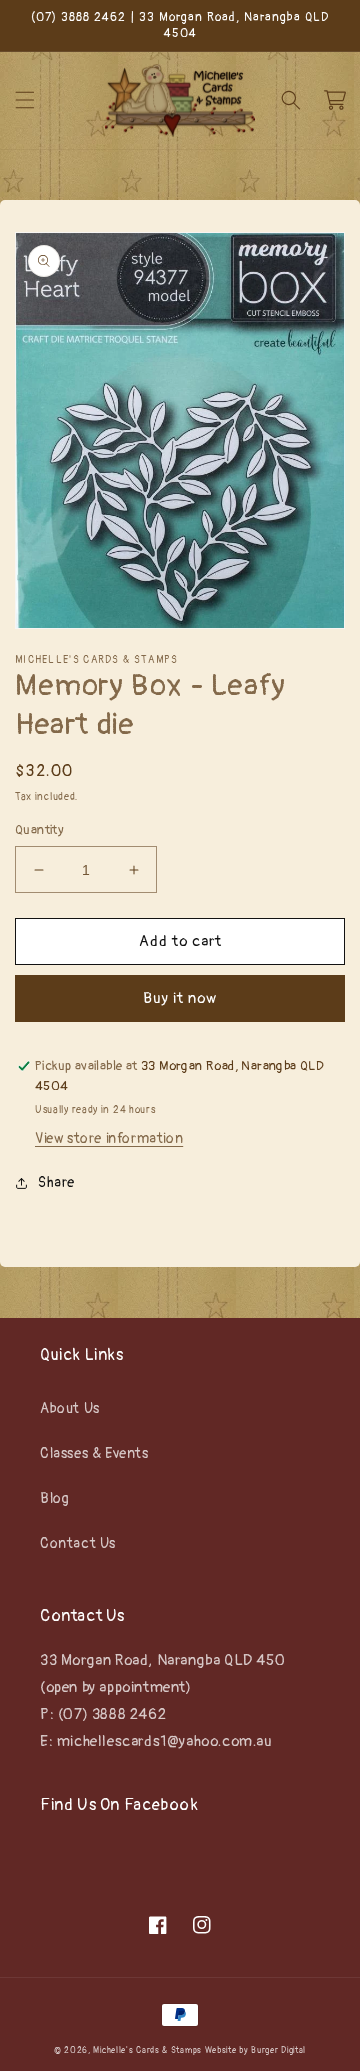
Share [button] (56, 1182)
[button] (25, 100)
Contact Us (78, 1543)
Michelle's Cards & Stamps (147, 2050)
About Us (70, 1408)
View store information (109, 1138)
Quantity (39, 830)
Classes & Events (94, 1453)
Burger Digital (278, 2050)
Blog (54, 1498)
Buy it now (180, 998)
